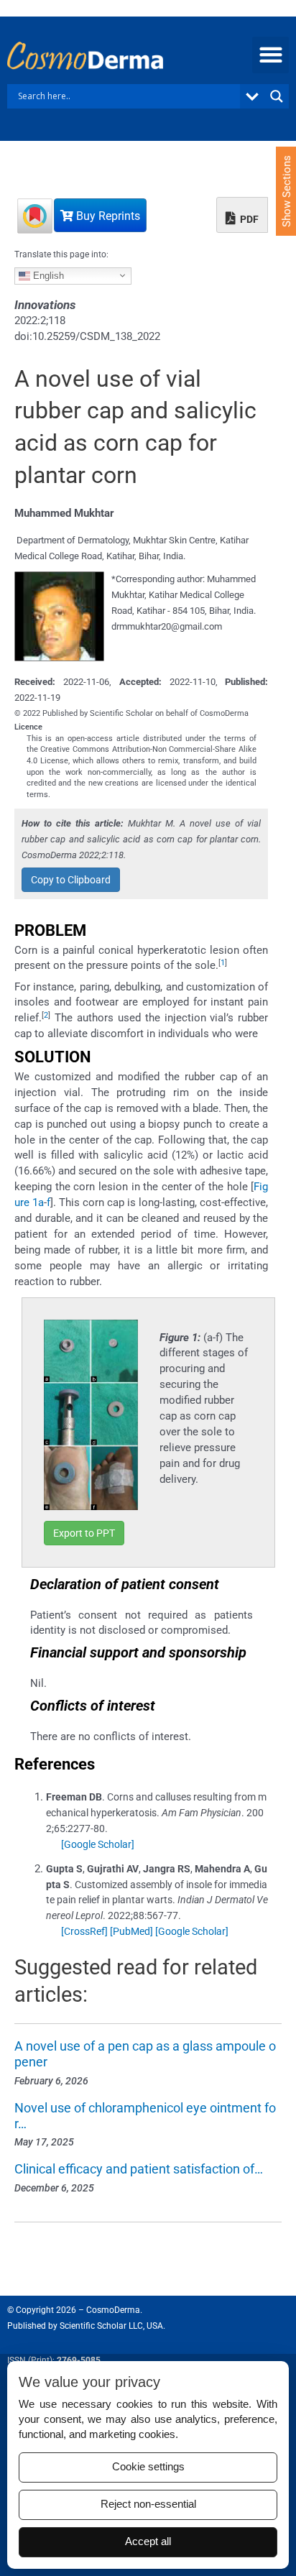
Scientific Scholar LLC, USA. (112, 2326)
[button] (270, 55)
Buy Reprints (107, 216)
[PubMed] (131, 1931)
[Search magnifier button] (277, 96)
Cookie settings (148, 2467)
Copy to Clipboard (71, 880)
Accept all (148, 2541)
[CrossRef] (84, 1931)
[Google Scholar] (98, 1844)
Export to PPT (84, 1533)
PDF (248, 219)
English (47, 275)
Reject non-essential (148, 2504)
